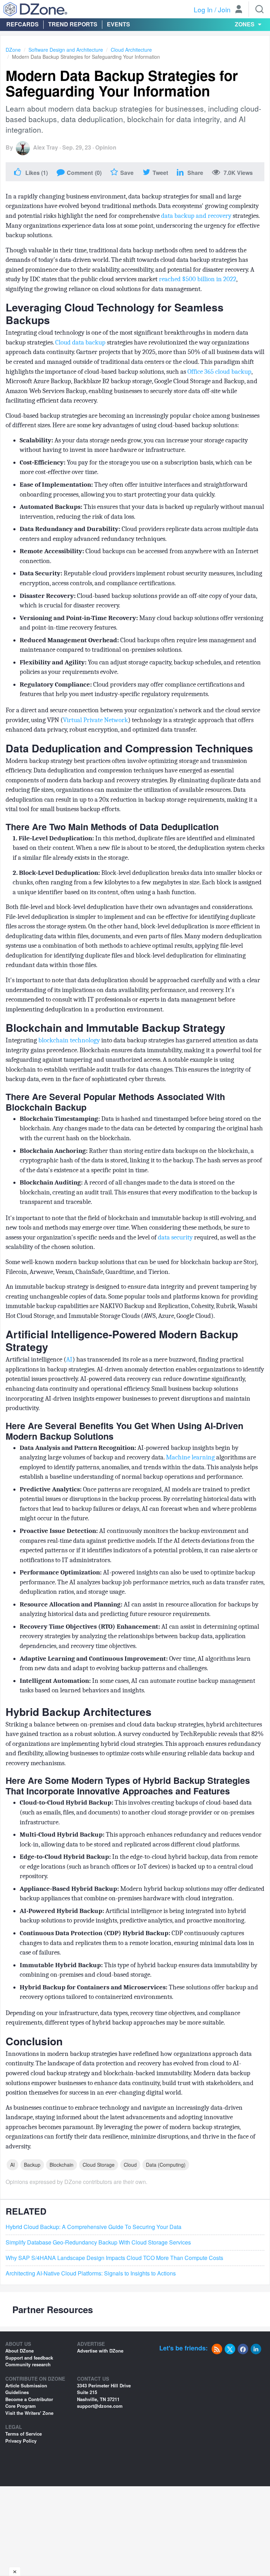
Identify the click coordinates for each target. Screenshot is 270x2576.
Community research (28, 2364)
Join (224, 9)
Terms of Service (24, 2434)
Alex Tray (46, 147)
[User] (239, 10)
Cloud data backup (80, 342)
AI (69, 1359)
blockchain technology (69, 1040)
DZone (13, 50)
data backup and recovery (196, 216)
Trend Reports (73, 24)
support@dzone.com (100, 2406)
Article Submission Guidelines (26, 2389)
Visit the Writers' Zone (29, 2413)
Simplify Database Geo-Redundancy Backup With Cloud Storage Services (98, 2242)
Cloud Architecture (131, 50)
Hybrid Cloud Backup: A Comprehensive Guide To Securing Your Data (94, 2227)
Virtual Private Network (95, 720)
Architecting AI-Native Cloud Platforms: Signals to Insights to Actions (91, 2273)
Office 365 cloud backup (219, 372)
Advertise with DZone (100, 2351)
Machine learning (190, 1457)
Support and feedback (29, 2358)
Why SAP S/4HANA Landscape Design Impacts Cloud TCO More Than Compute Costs (114, 2258)
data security (176, 1237)
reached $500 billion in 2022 (198, 279)
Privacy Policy (21, 2441)
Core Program (21, 2406)
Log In (203, 9)
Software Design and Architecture (66, 50)
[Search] (259, 9)
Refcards (22, 24)
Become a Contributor (29, 2399)
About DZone (20, 2351)
